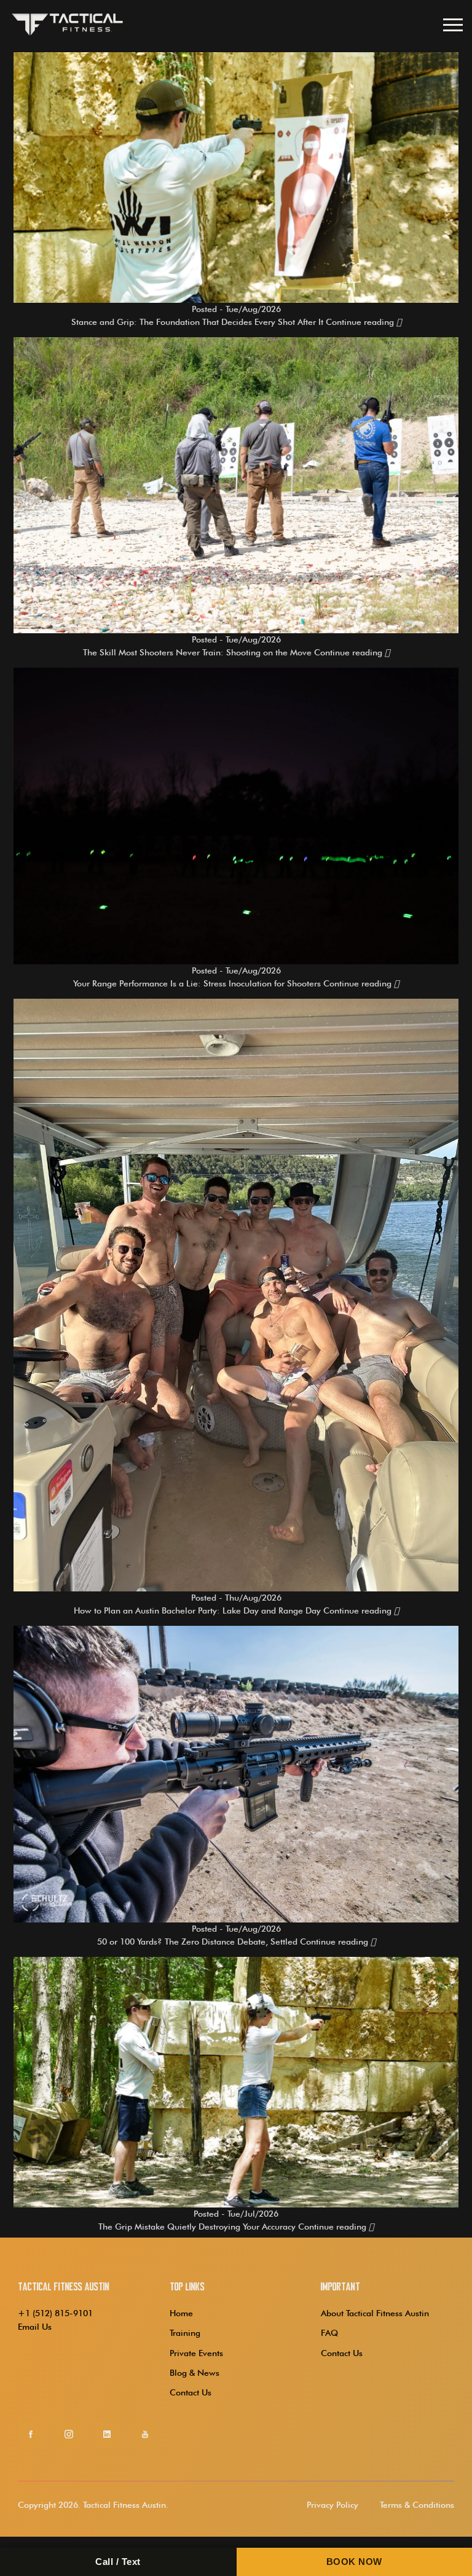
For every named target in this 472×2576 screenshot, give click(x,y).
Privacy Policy (332, 2505)
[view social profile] (31, 2434)
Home (181, 2313)
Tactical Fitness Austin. (126, 2505)
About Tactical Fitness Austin (375, 2313)
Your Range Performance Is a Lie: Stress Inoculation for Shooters (197, 983)
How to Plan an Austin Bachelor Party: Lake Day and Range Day (197, 1610)
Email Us (35, 2327)
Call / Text (118, 2562)
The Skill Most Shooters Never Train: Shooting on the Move (197, 652)
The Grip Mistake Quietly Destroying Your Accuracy (197, 2227)
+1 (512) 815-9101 (55, 2313)
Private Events (196, 2353)
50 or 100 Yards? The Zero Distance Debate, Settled (197, 1942)
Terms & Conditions (417, 2505)
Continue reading (361, 322)
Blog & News (195, 2373)
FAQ (329, 2333)
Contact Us (191, 2392)
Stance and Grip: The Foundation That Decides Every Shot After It (197, 322)
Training (185, 2333)
